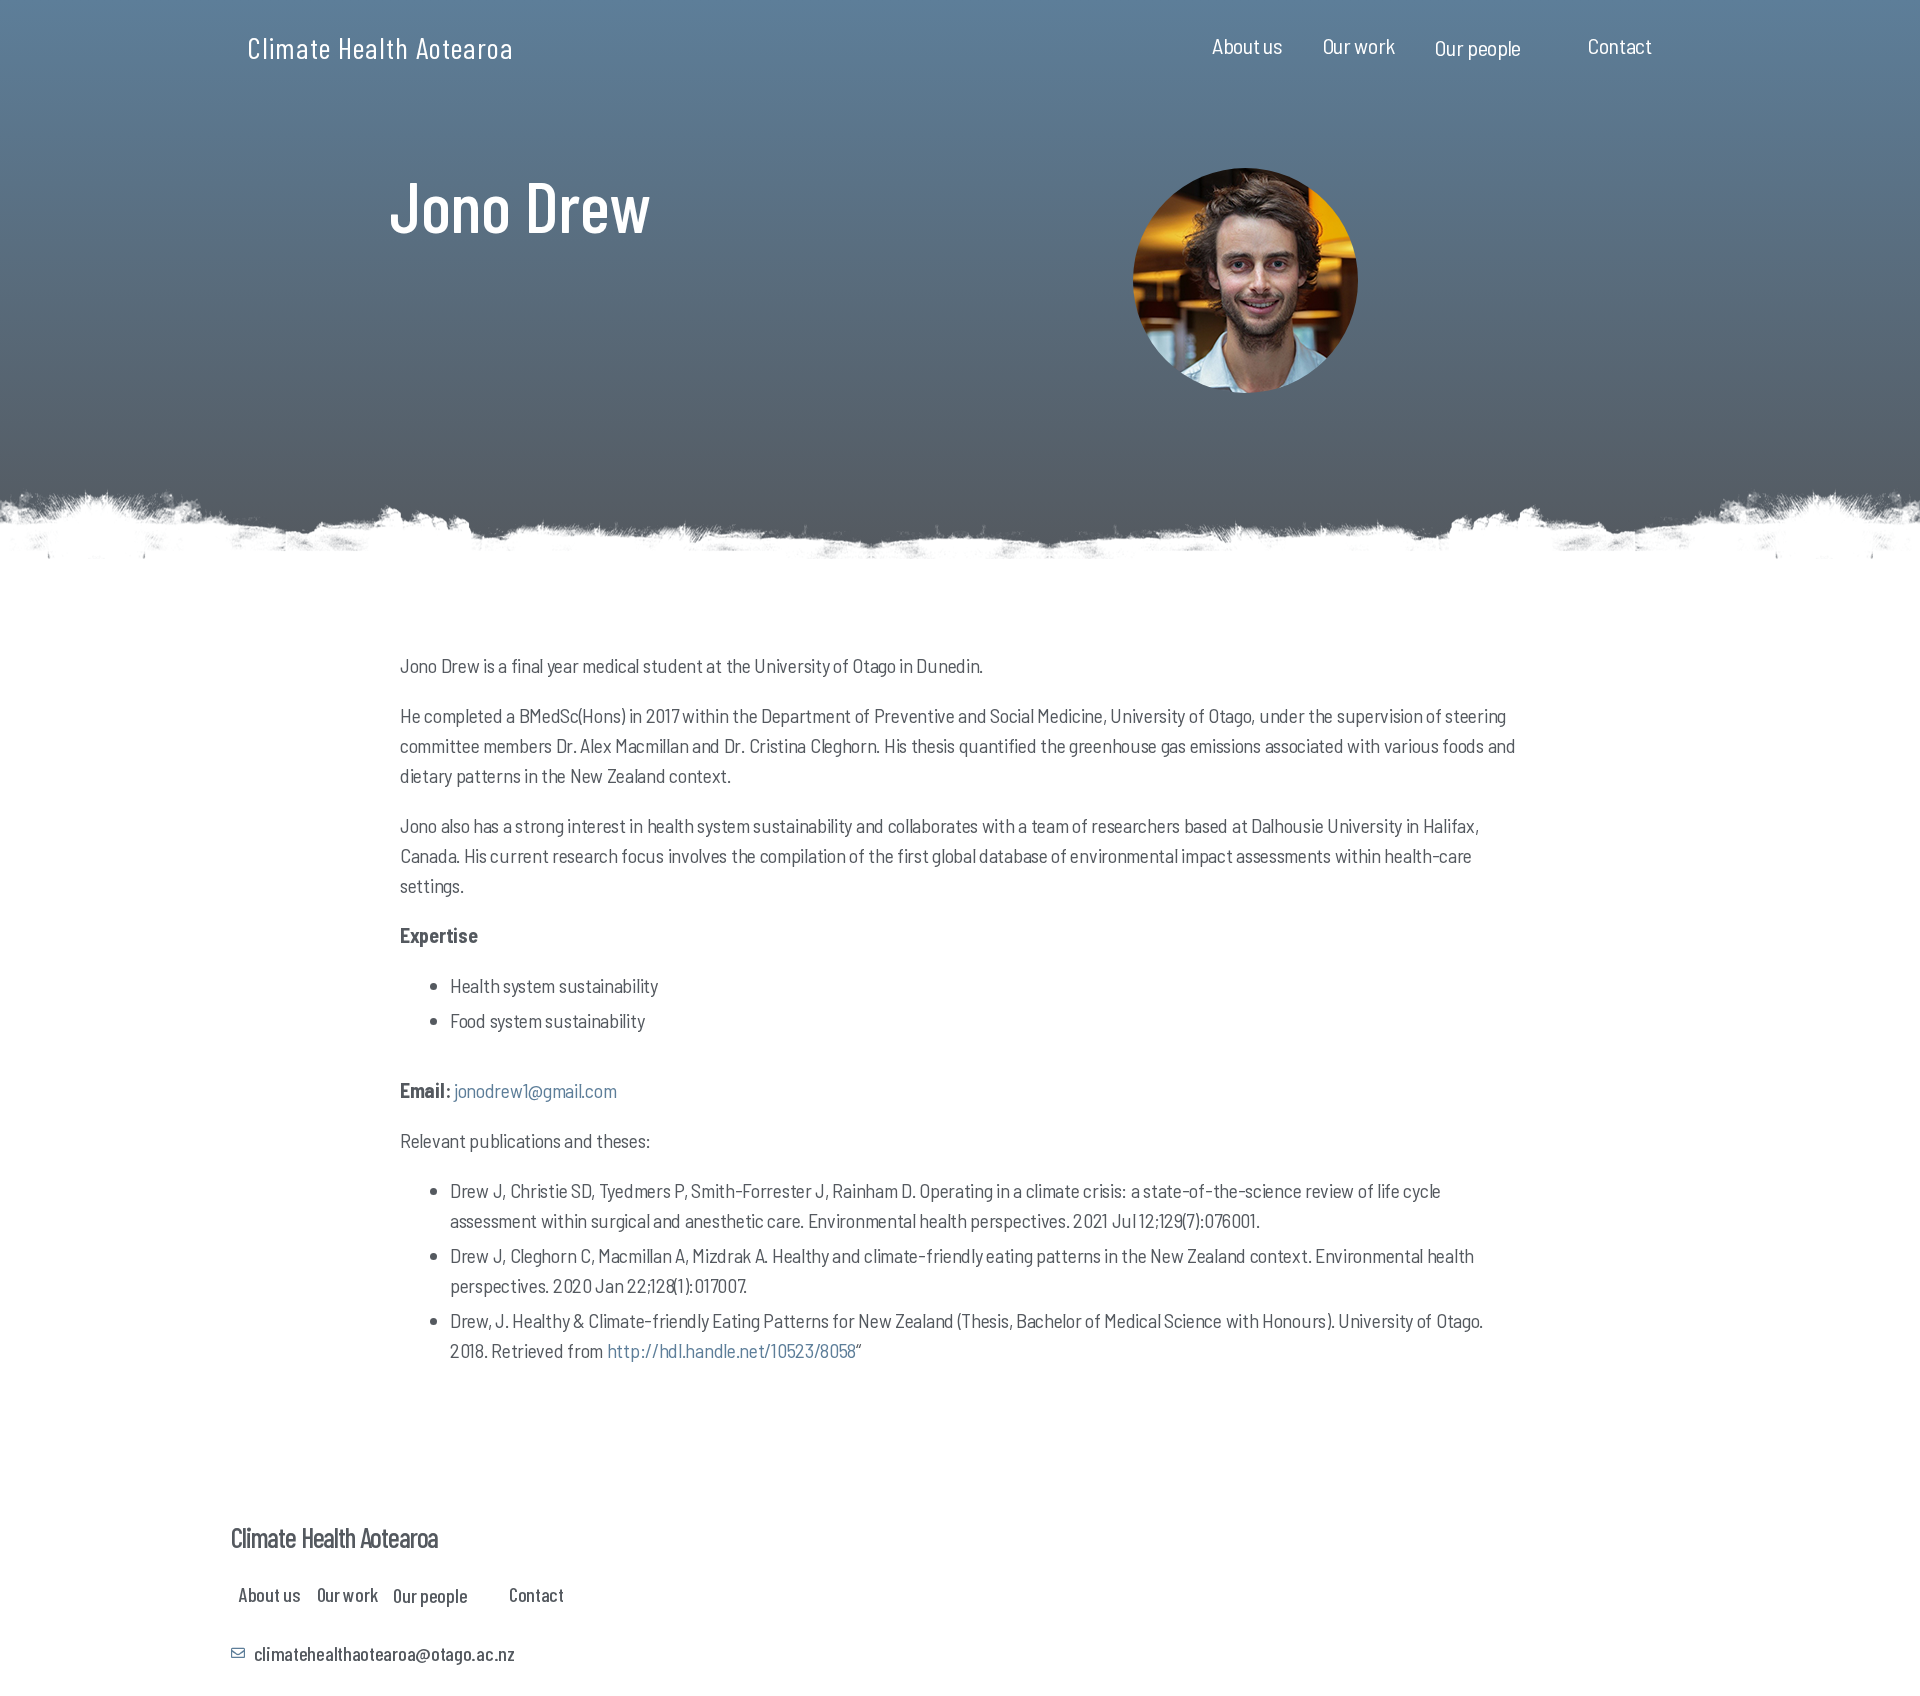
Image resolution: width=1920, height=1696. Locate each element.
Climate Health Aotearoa (380, 47)
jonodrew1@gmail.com (535, 1090)
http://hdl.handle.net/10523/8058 (731, 1350)
